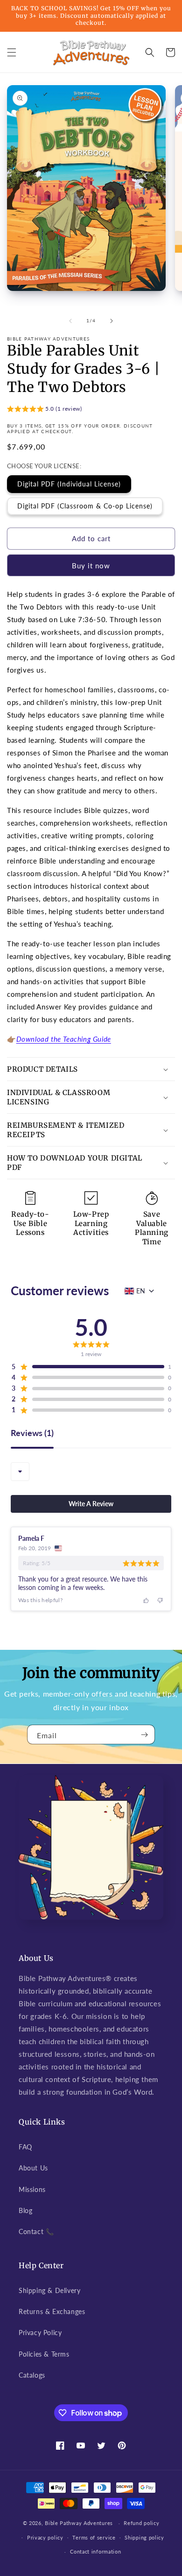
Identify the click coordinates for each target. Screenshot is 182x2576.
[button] (12, 52)
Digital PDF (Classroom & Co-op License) (85, 506)
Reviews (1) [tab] (32, 1433)
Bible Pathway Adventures (79, 2523)
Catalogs (32, 2375)
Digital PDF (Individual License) (69, 484)
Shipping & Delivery (49, 2290)
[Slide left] (70, 321)
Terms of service (94, 2537)
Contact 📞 (36, 2231)
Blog (25, 2210)
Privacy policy (45, 2537)
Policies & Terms (44, 2354)
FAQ (25, 2147)
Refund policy (141, 2523)
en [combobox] (141, 1291)
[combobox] (20, 1472)
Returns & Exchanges (52, 2311)
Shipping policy (144, 2537)
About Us (33, 2168)
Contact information (95, 2551)
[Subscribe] (144, 1734)
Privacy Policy (40, 2333)
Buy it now (91, 566)
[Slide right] (112, 321)
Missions (32, 2189)
